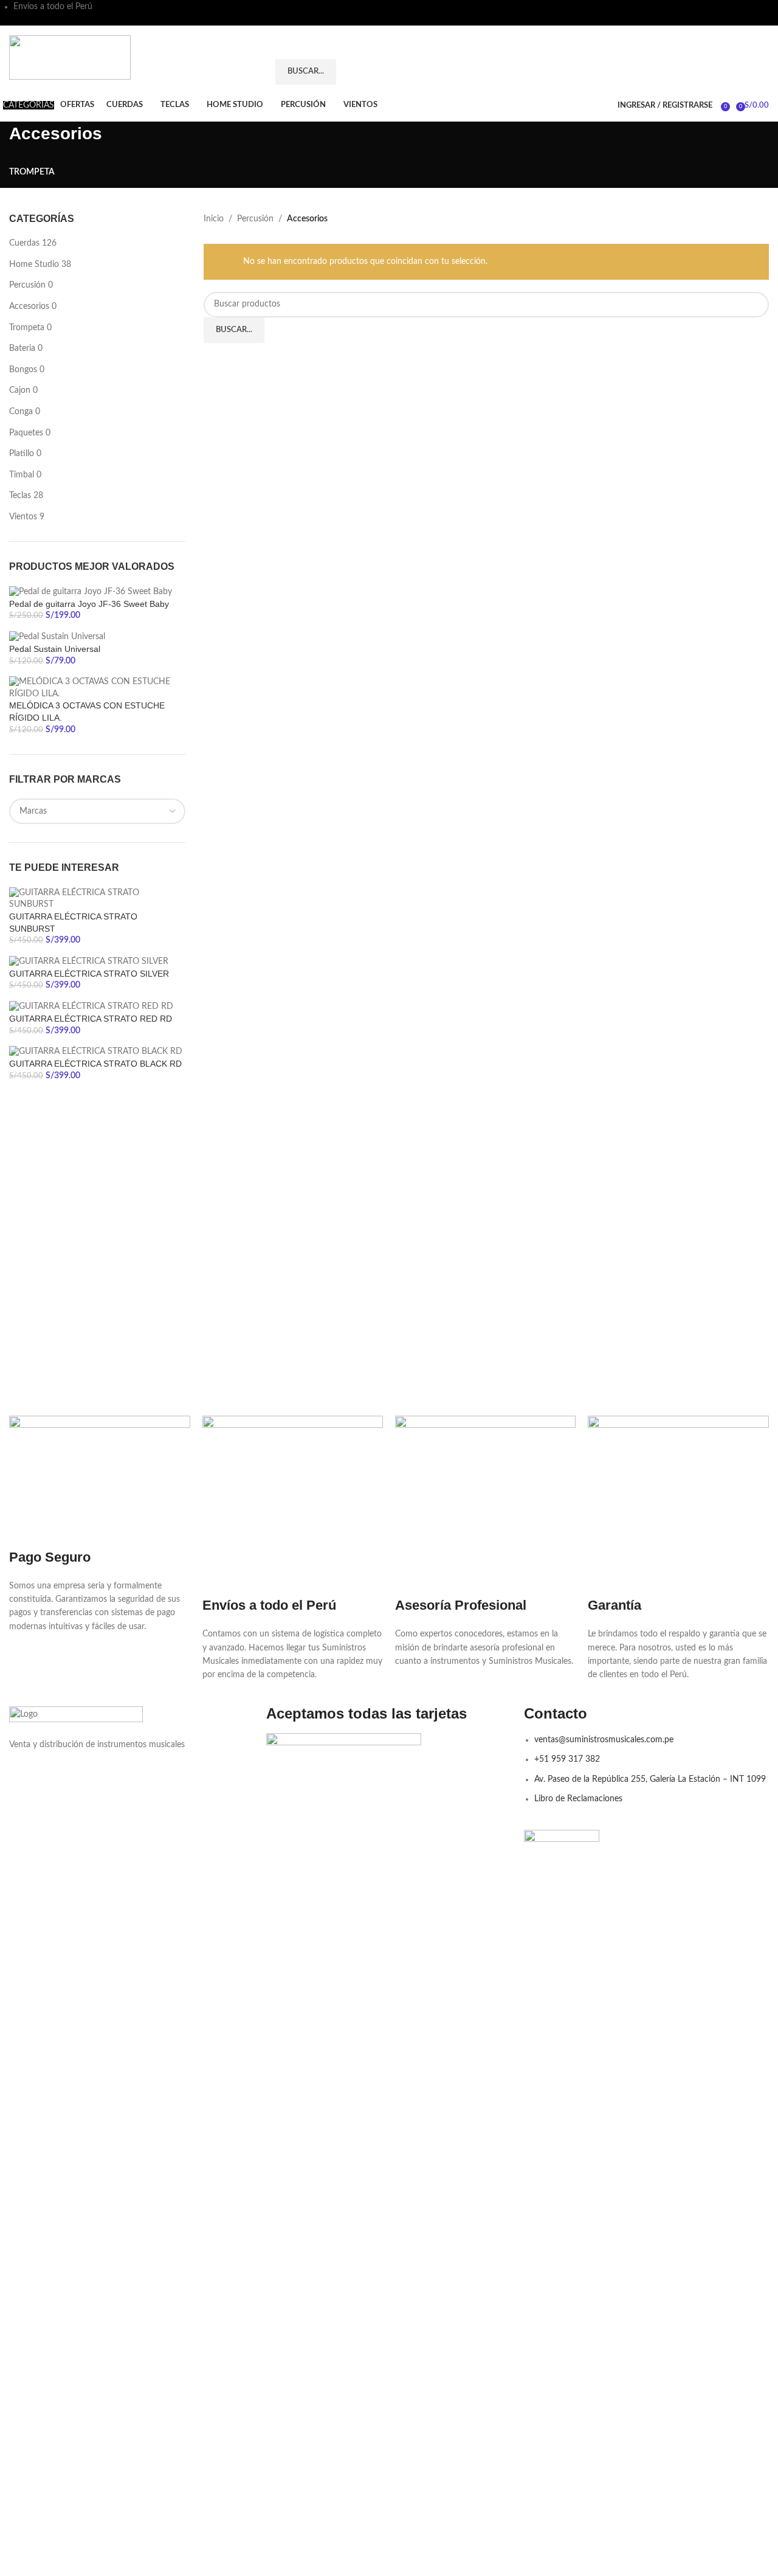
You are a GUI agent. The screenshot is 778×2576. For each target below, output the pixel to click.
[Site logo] (70, 57)
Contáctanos (733, 57)
